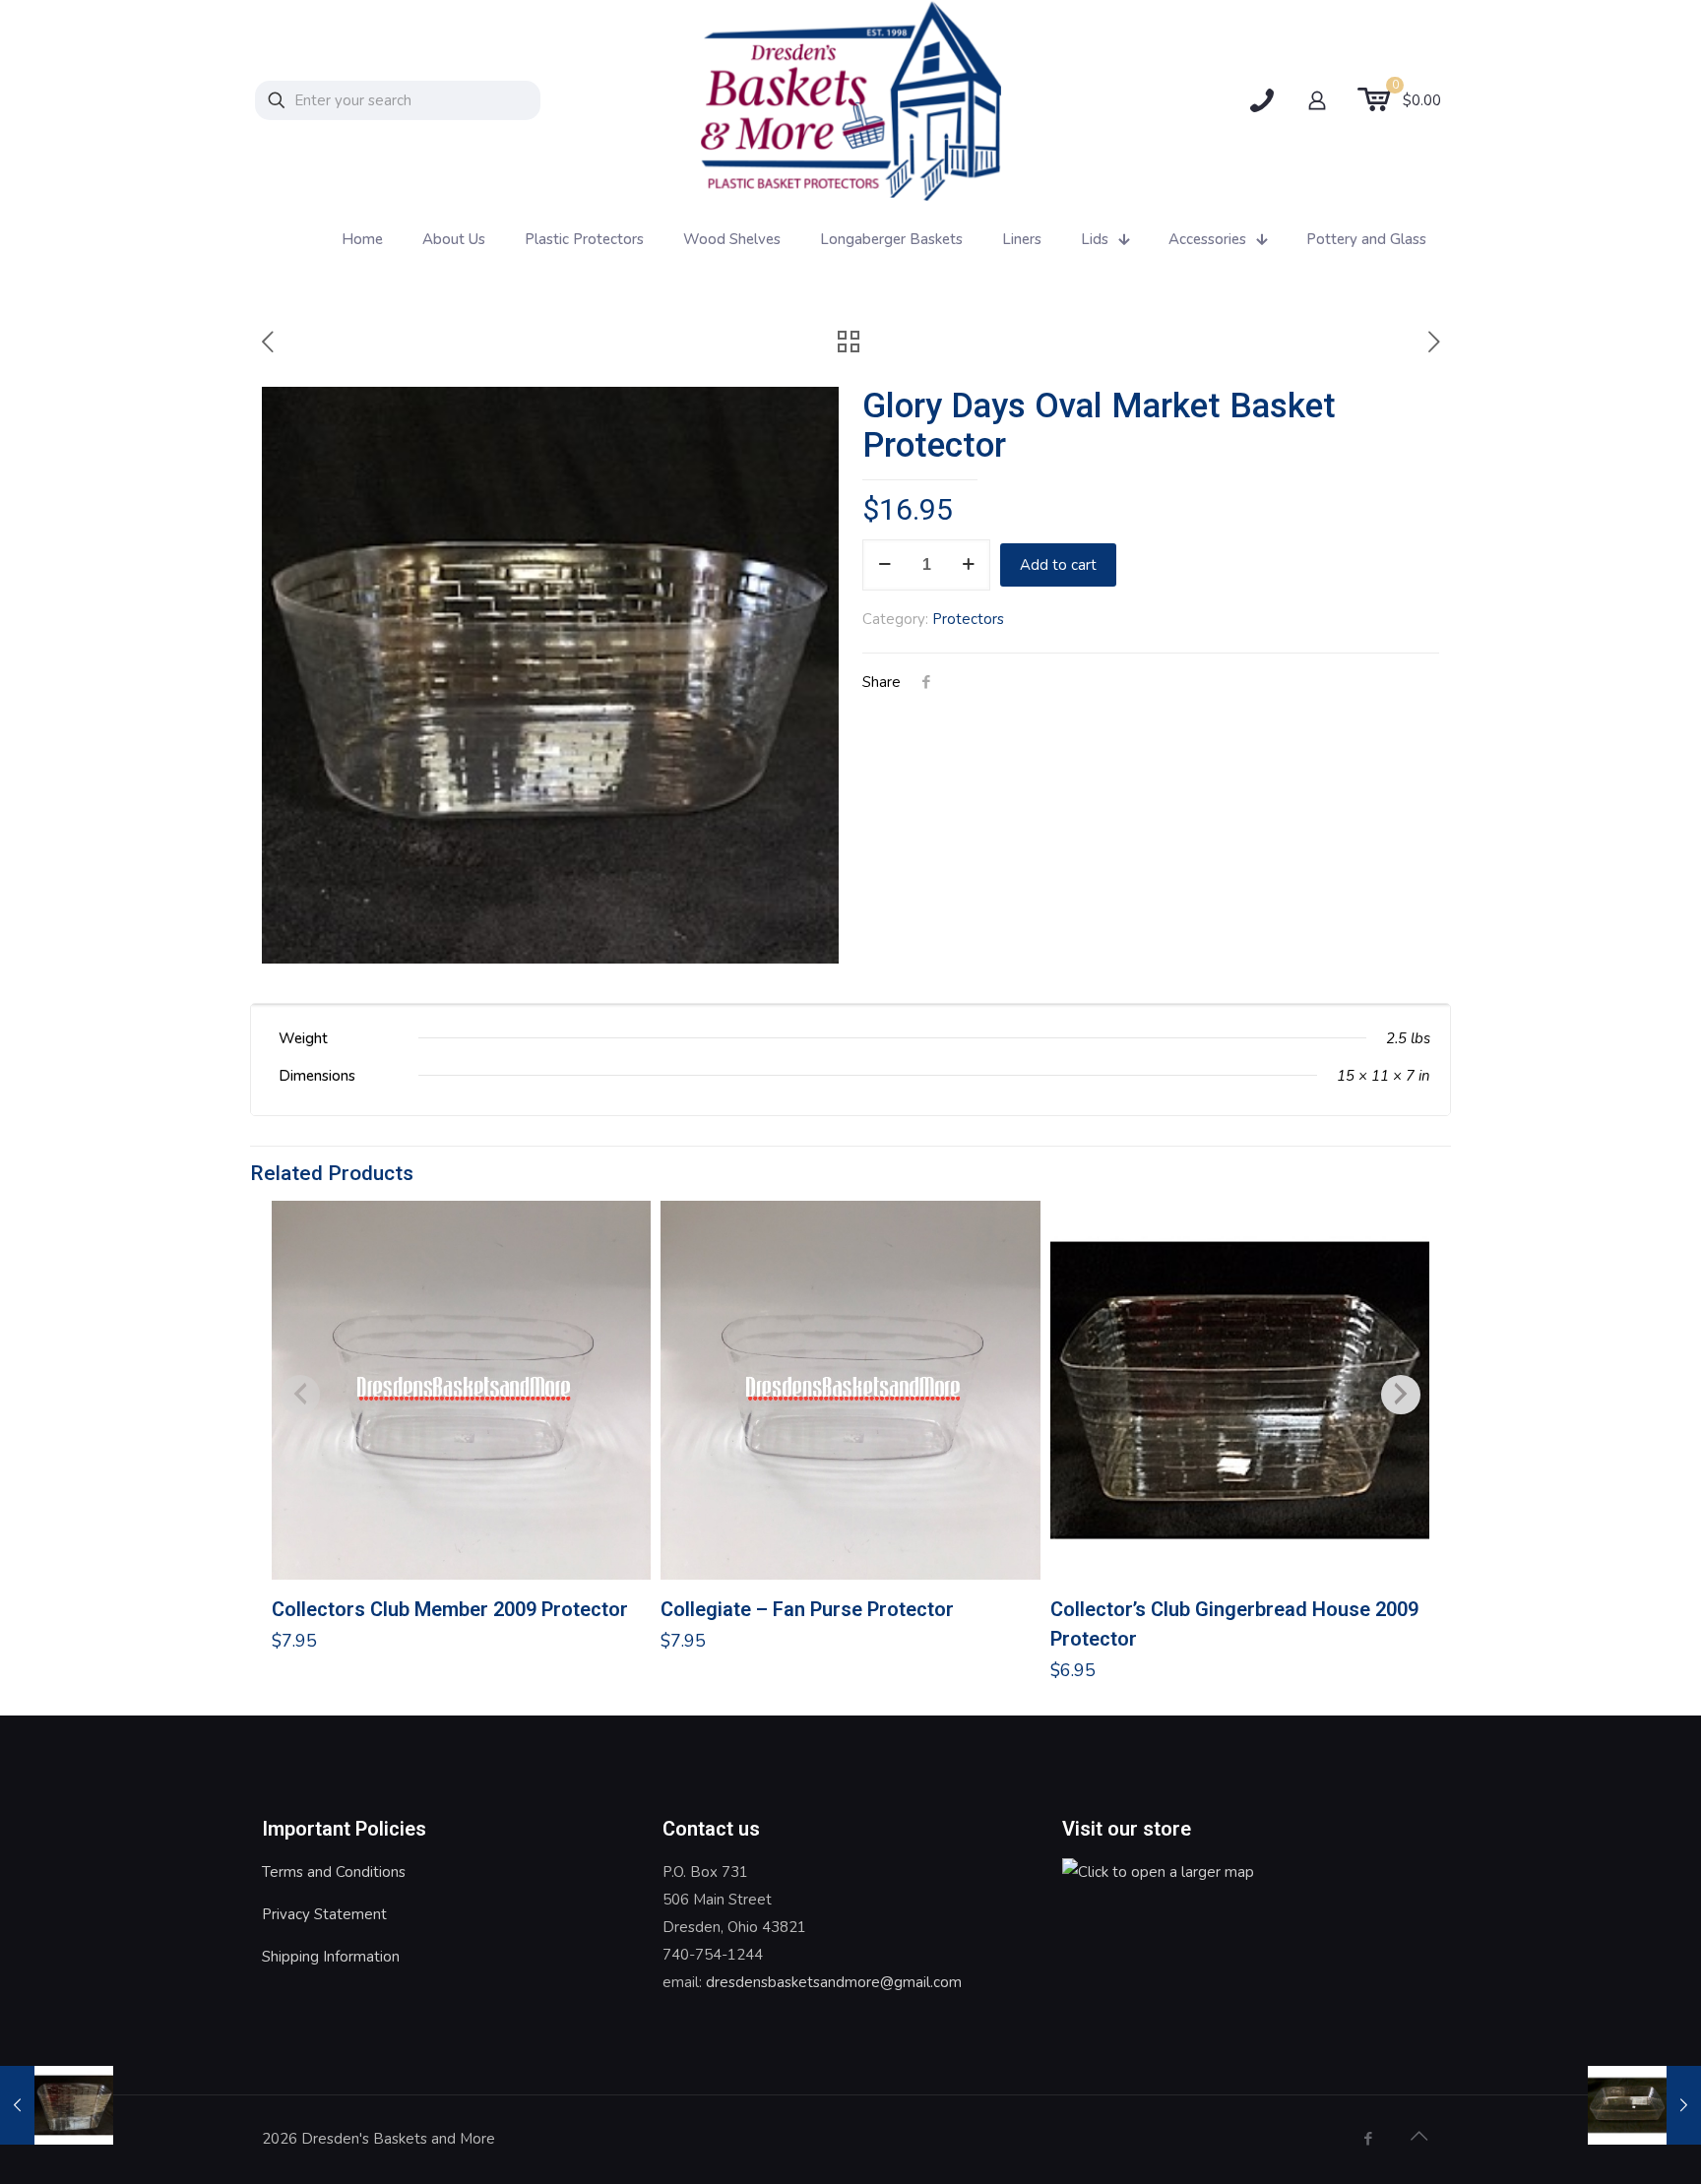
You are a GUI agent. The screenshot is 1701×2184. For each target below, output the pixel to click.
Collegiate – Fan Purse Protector (807, 1609)
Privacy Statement (324, 1914)
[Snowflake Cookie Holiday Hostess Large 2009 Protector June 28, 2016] (1644, 2105)
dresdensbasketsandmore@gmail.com (834, 1982)
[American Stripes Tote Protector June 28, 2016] (57, 2105)
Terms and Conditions (334, 1872)
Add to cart (1058, 565)
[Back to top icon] (1418, 2137)
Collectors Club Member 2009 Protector (450, 1609)
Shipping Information (331, 1957)
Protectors (968, 619)
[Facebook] (1368, 2139)
